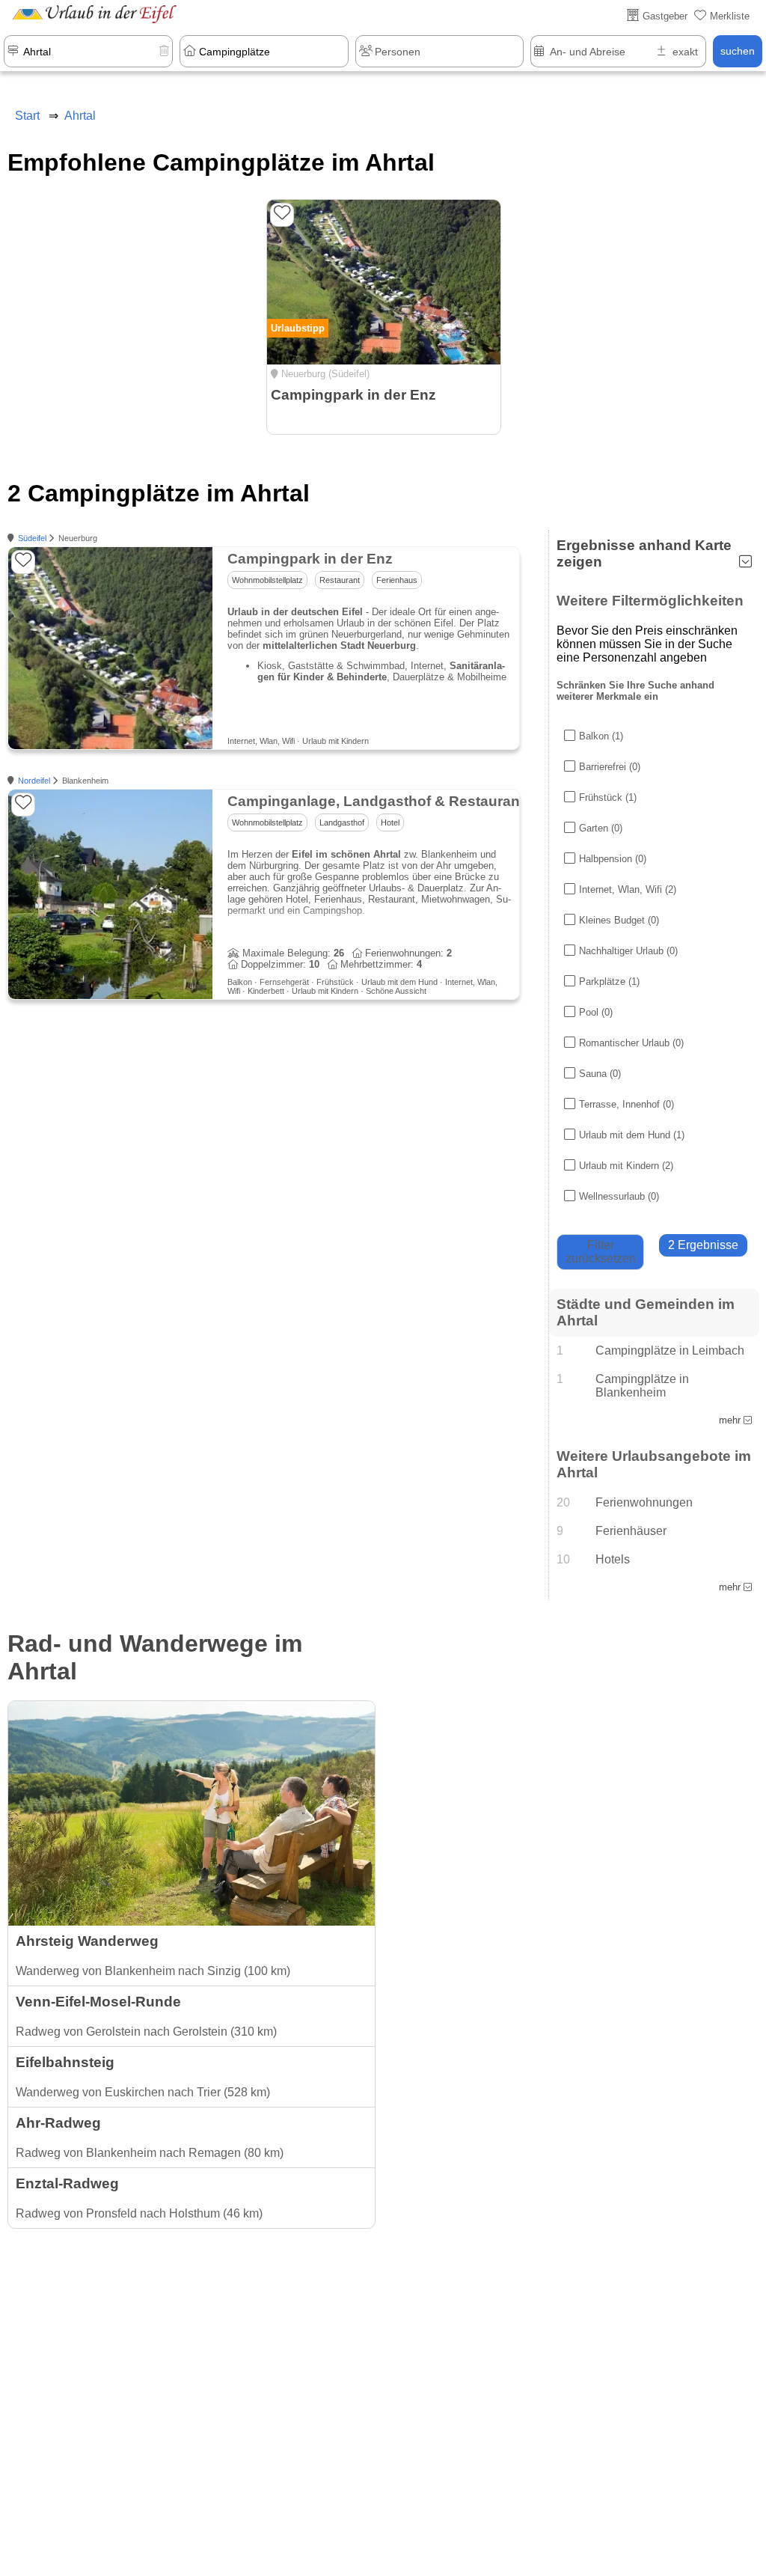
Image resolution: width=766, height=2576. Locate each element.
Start (27, 116)
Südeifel (32, 538)
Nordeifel (34, 781)
